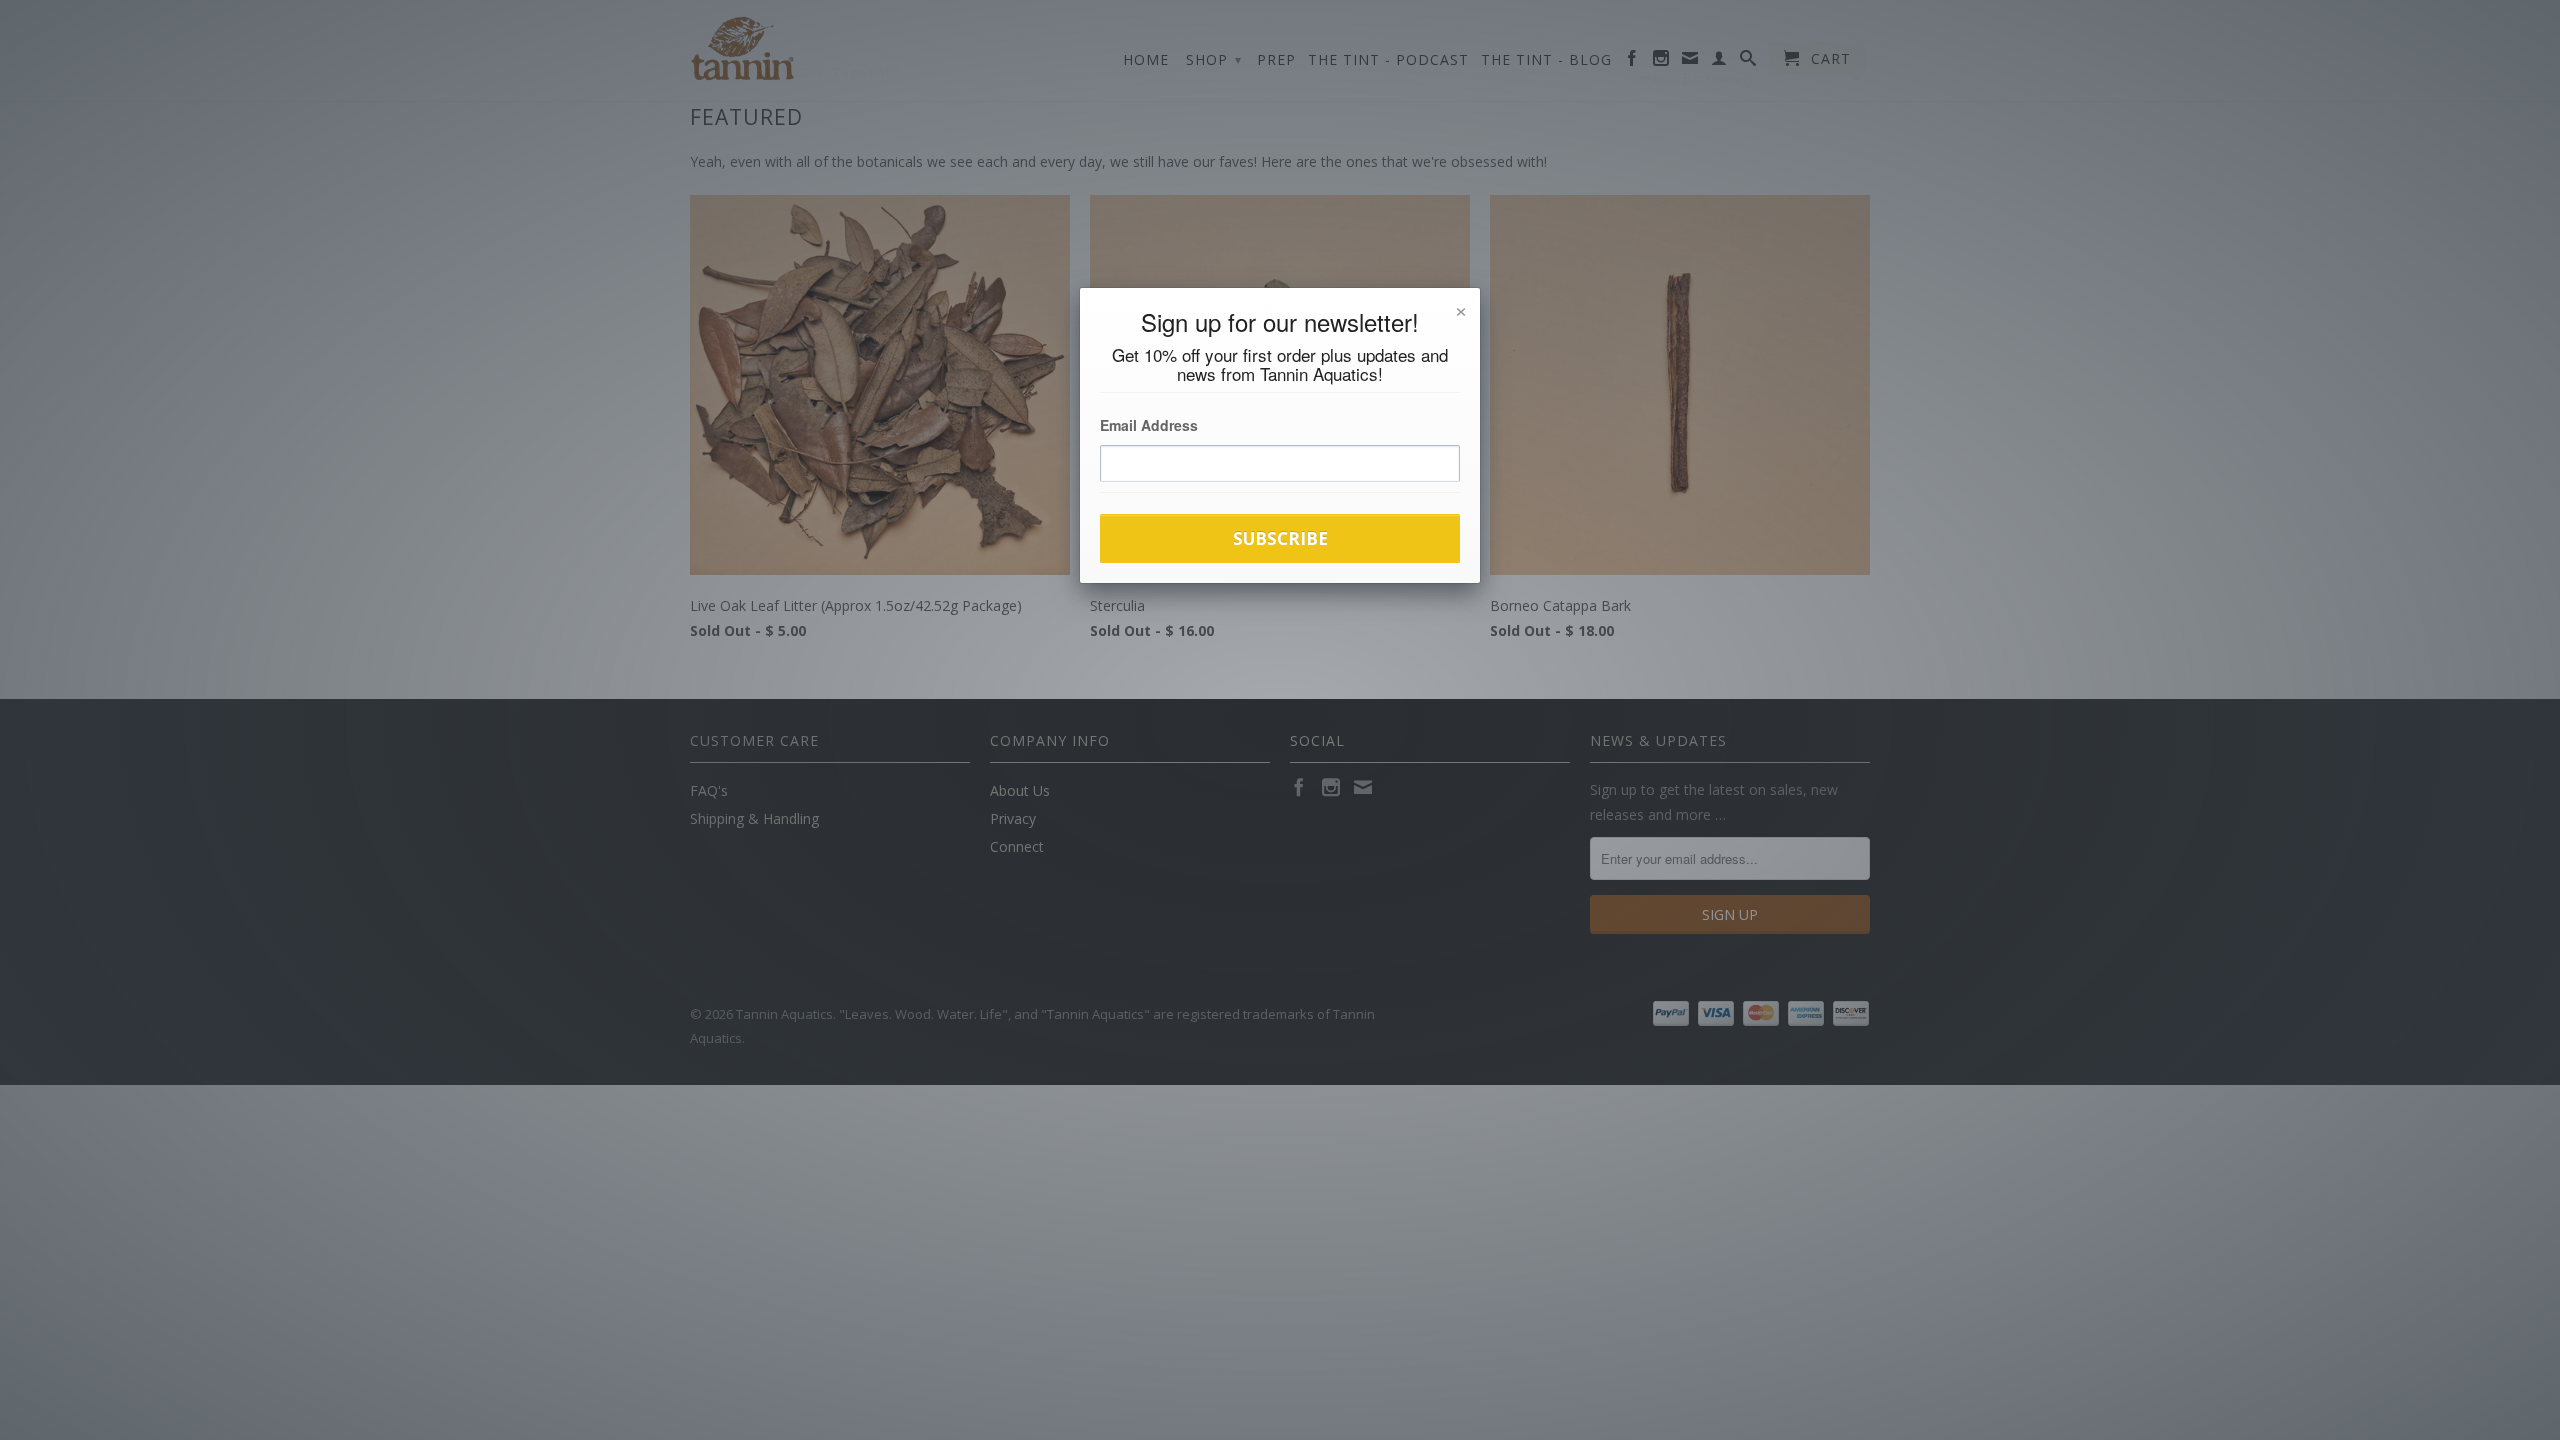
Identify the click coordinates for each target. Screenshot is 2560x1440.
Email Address (1149, 425)
